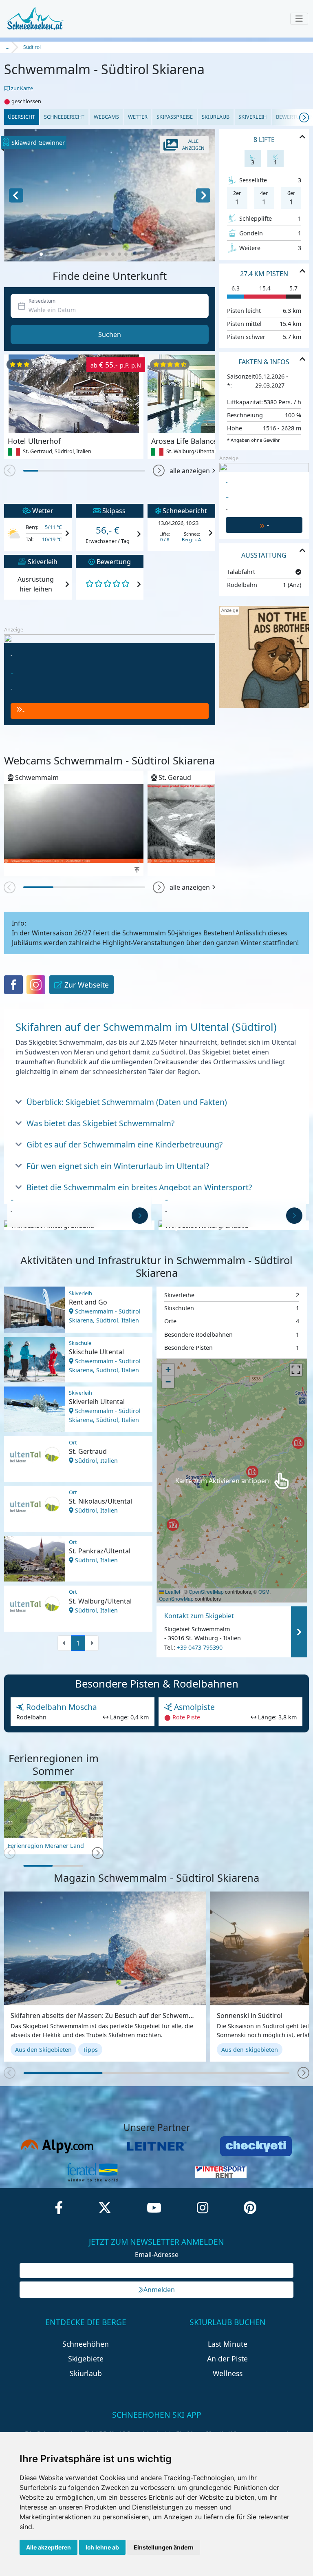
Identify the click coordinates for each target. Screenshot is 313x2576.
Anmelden (159, 2290)
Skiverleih (252, 117)
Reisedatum (42, 301)
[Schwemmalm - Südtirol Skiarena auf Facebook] (13, 985)
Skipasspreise (175, 117)
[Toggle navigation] (299, 19)
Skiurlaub (216, 117)
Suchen (110, 334)
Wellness (228, 2373)
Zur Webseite (87, 985)
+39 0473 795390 (200, 1648)
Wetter (138, 117)
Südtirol (32, 47)
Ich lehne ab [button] (102, 2547)
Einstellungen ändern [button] (164, 2547)
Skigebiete (86, 2359)
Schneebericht (64, 117)
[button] (41, 254)
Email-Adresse (157, 2255)
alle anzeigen (190, 471)
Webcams (106, 117)
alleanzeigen (193, 144)
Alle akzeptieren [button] (48, 2547)
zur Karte (21, 88)
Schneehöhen (86, 2344)
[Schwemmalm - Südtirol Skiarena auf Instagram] (36, 985)
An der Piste (227, 2359)
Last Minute (228, 2344)
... (8, 47)
